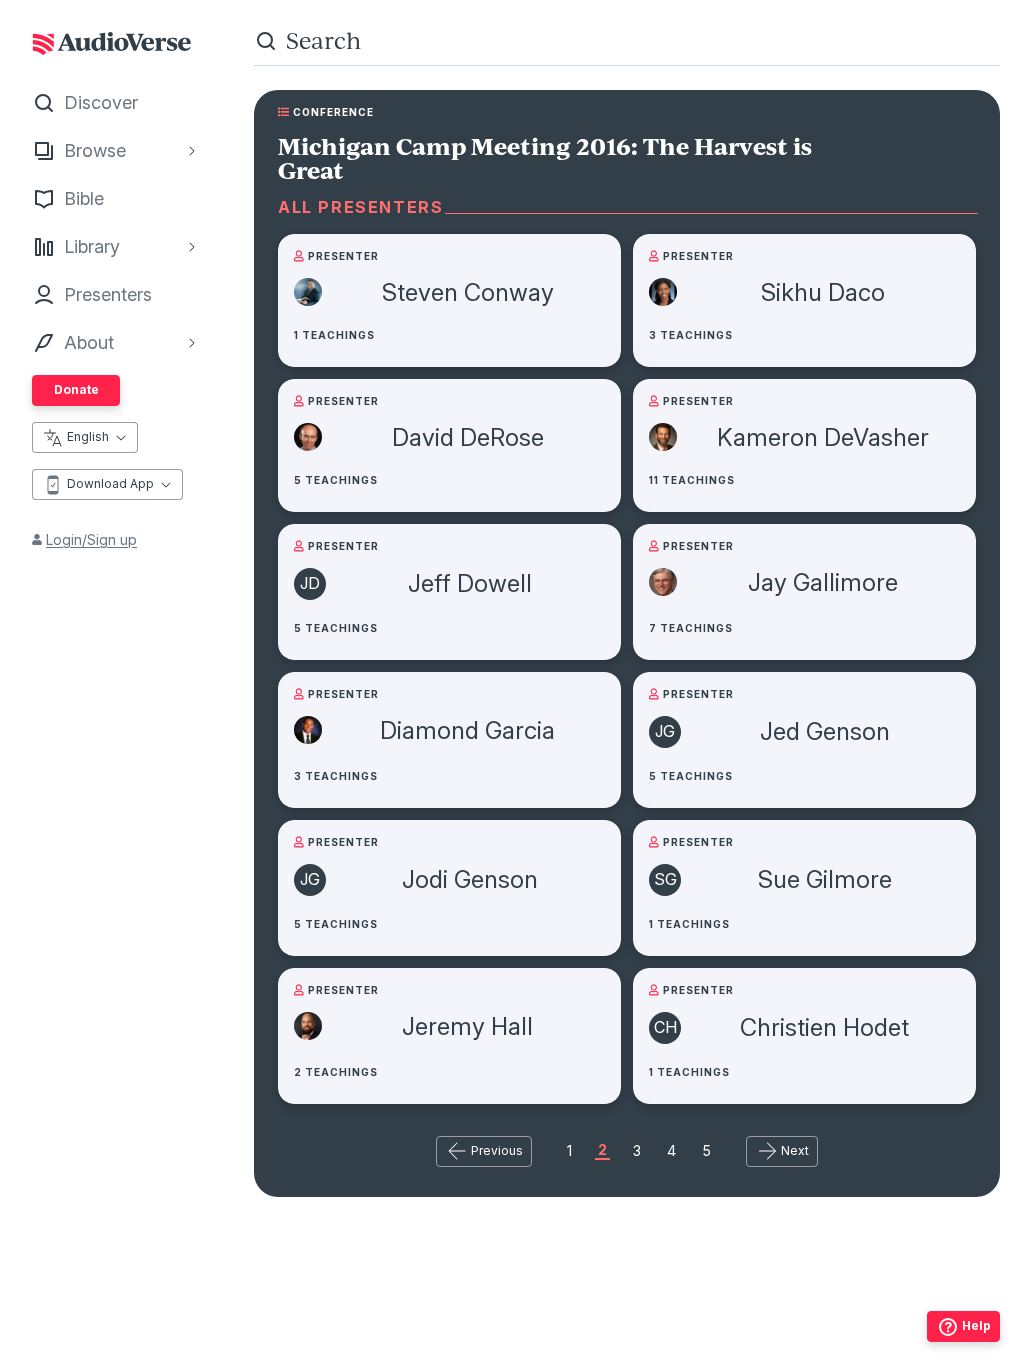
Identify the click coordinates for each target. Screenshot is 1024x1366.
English (88, 436)
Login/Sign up (91, 539)
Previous (497, 1150)
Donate (76, 389)
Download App (110, 483)
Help (976, 1325)
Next (795, 1150)
